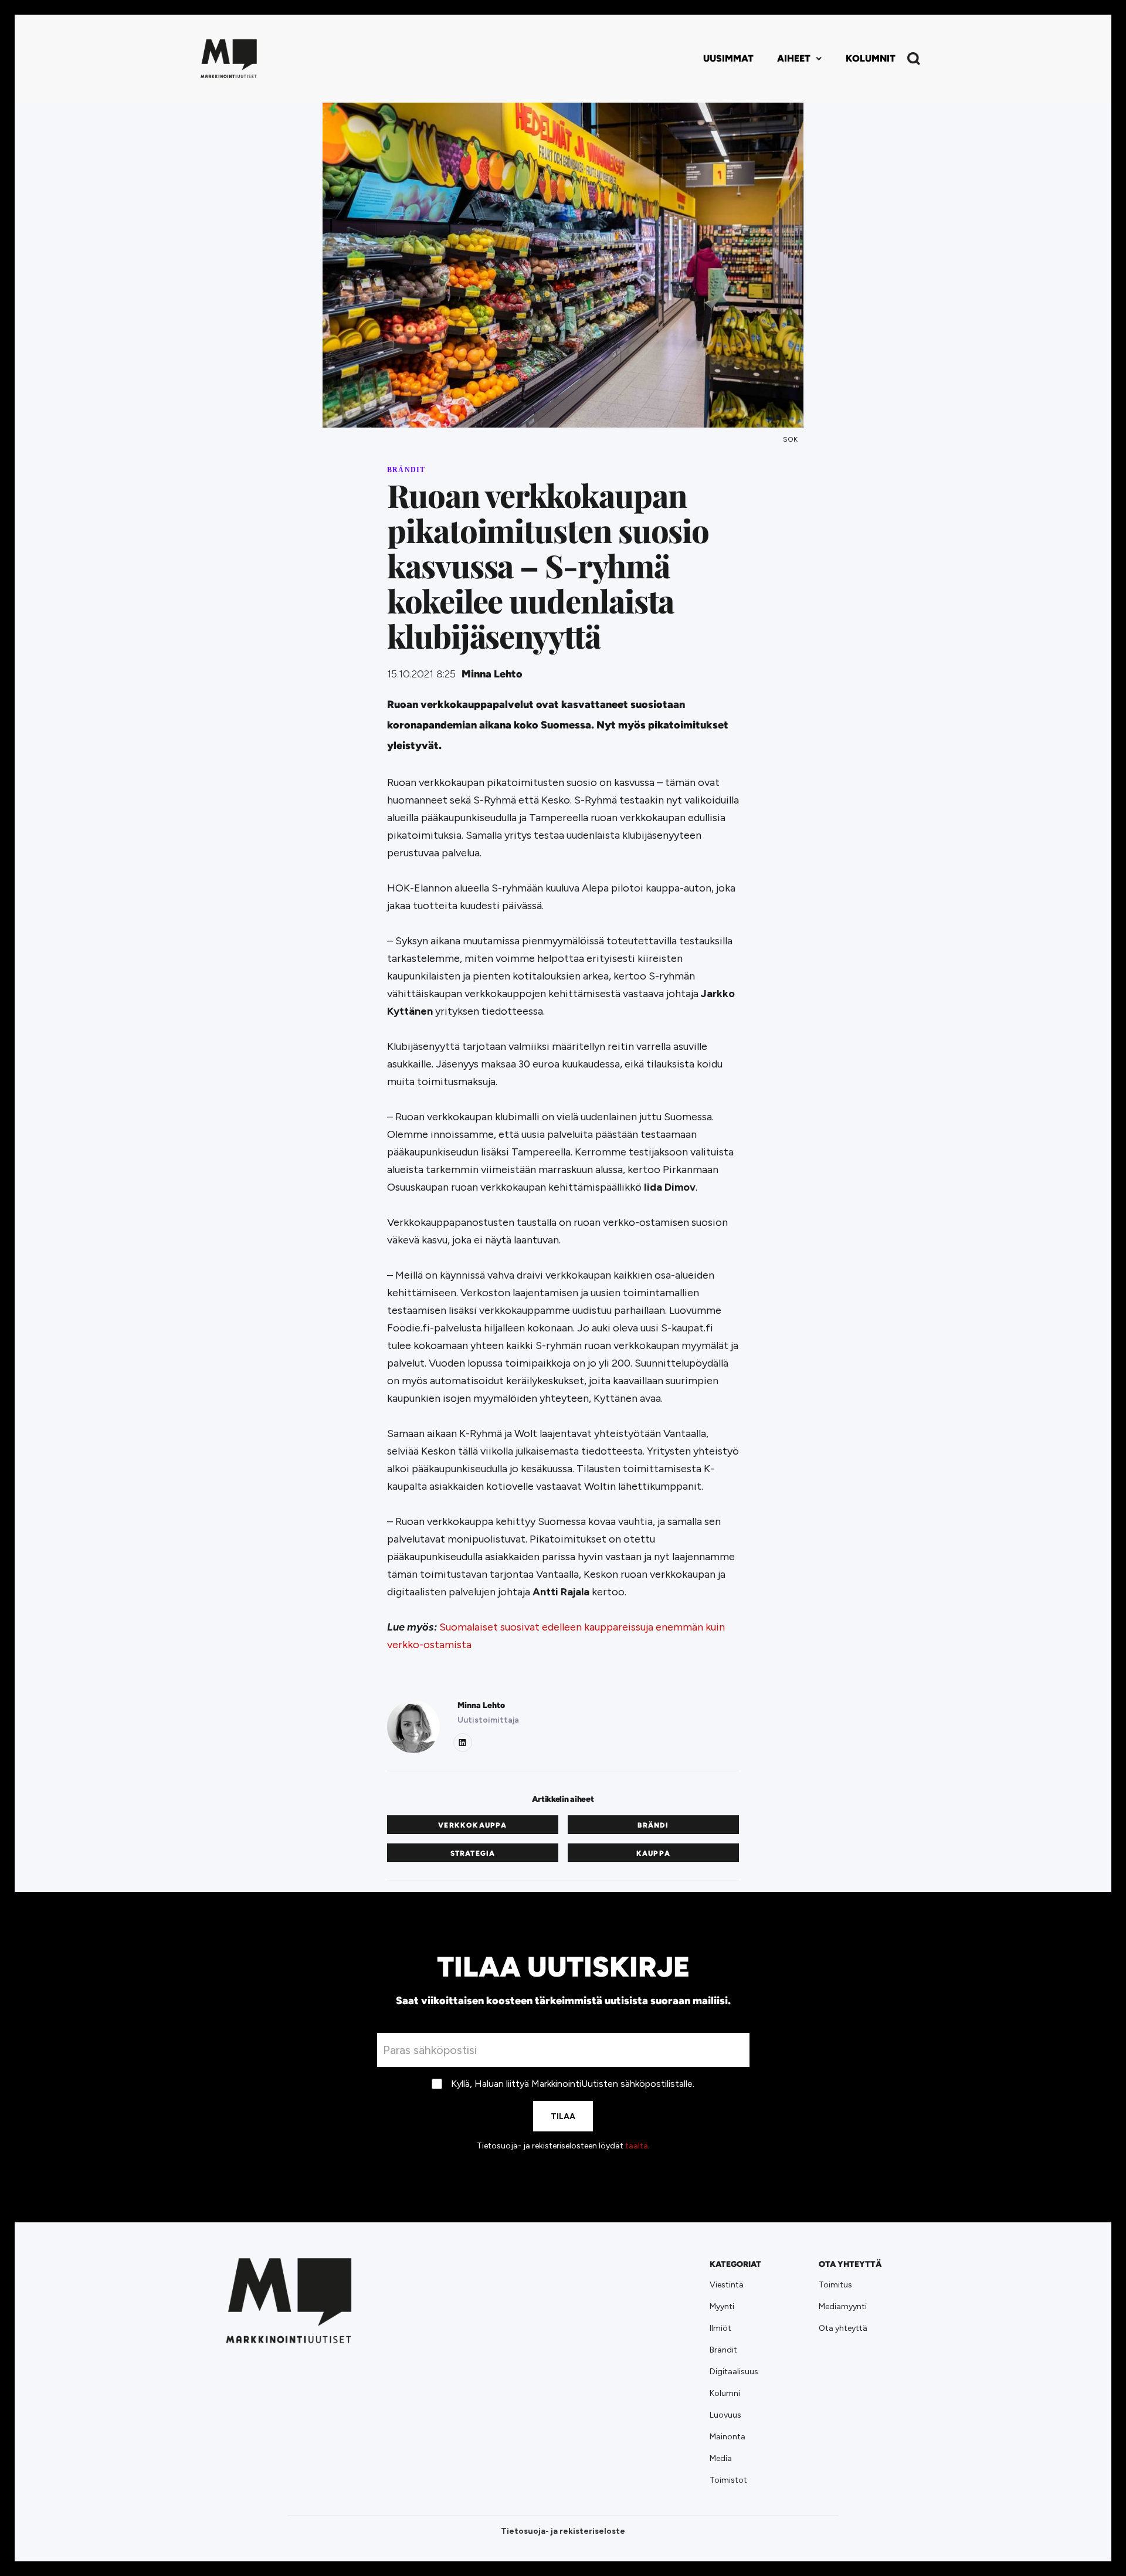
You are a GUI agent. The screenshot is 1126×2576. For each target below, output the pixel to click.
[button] (800, 59)
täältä (637, 2146)
